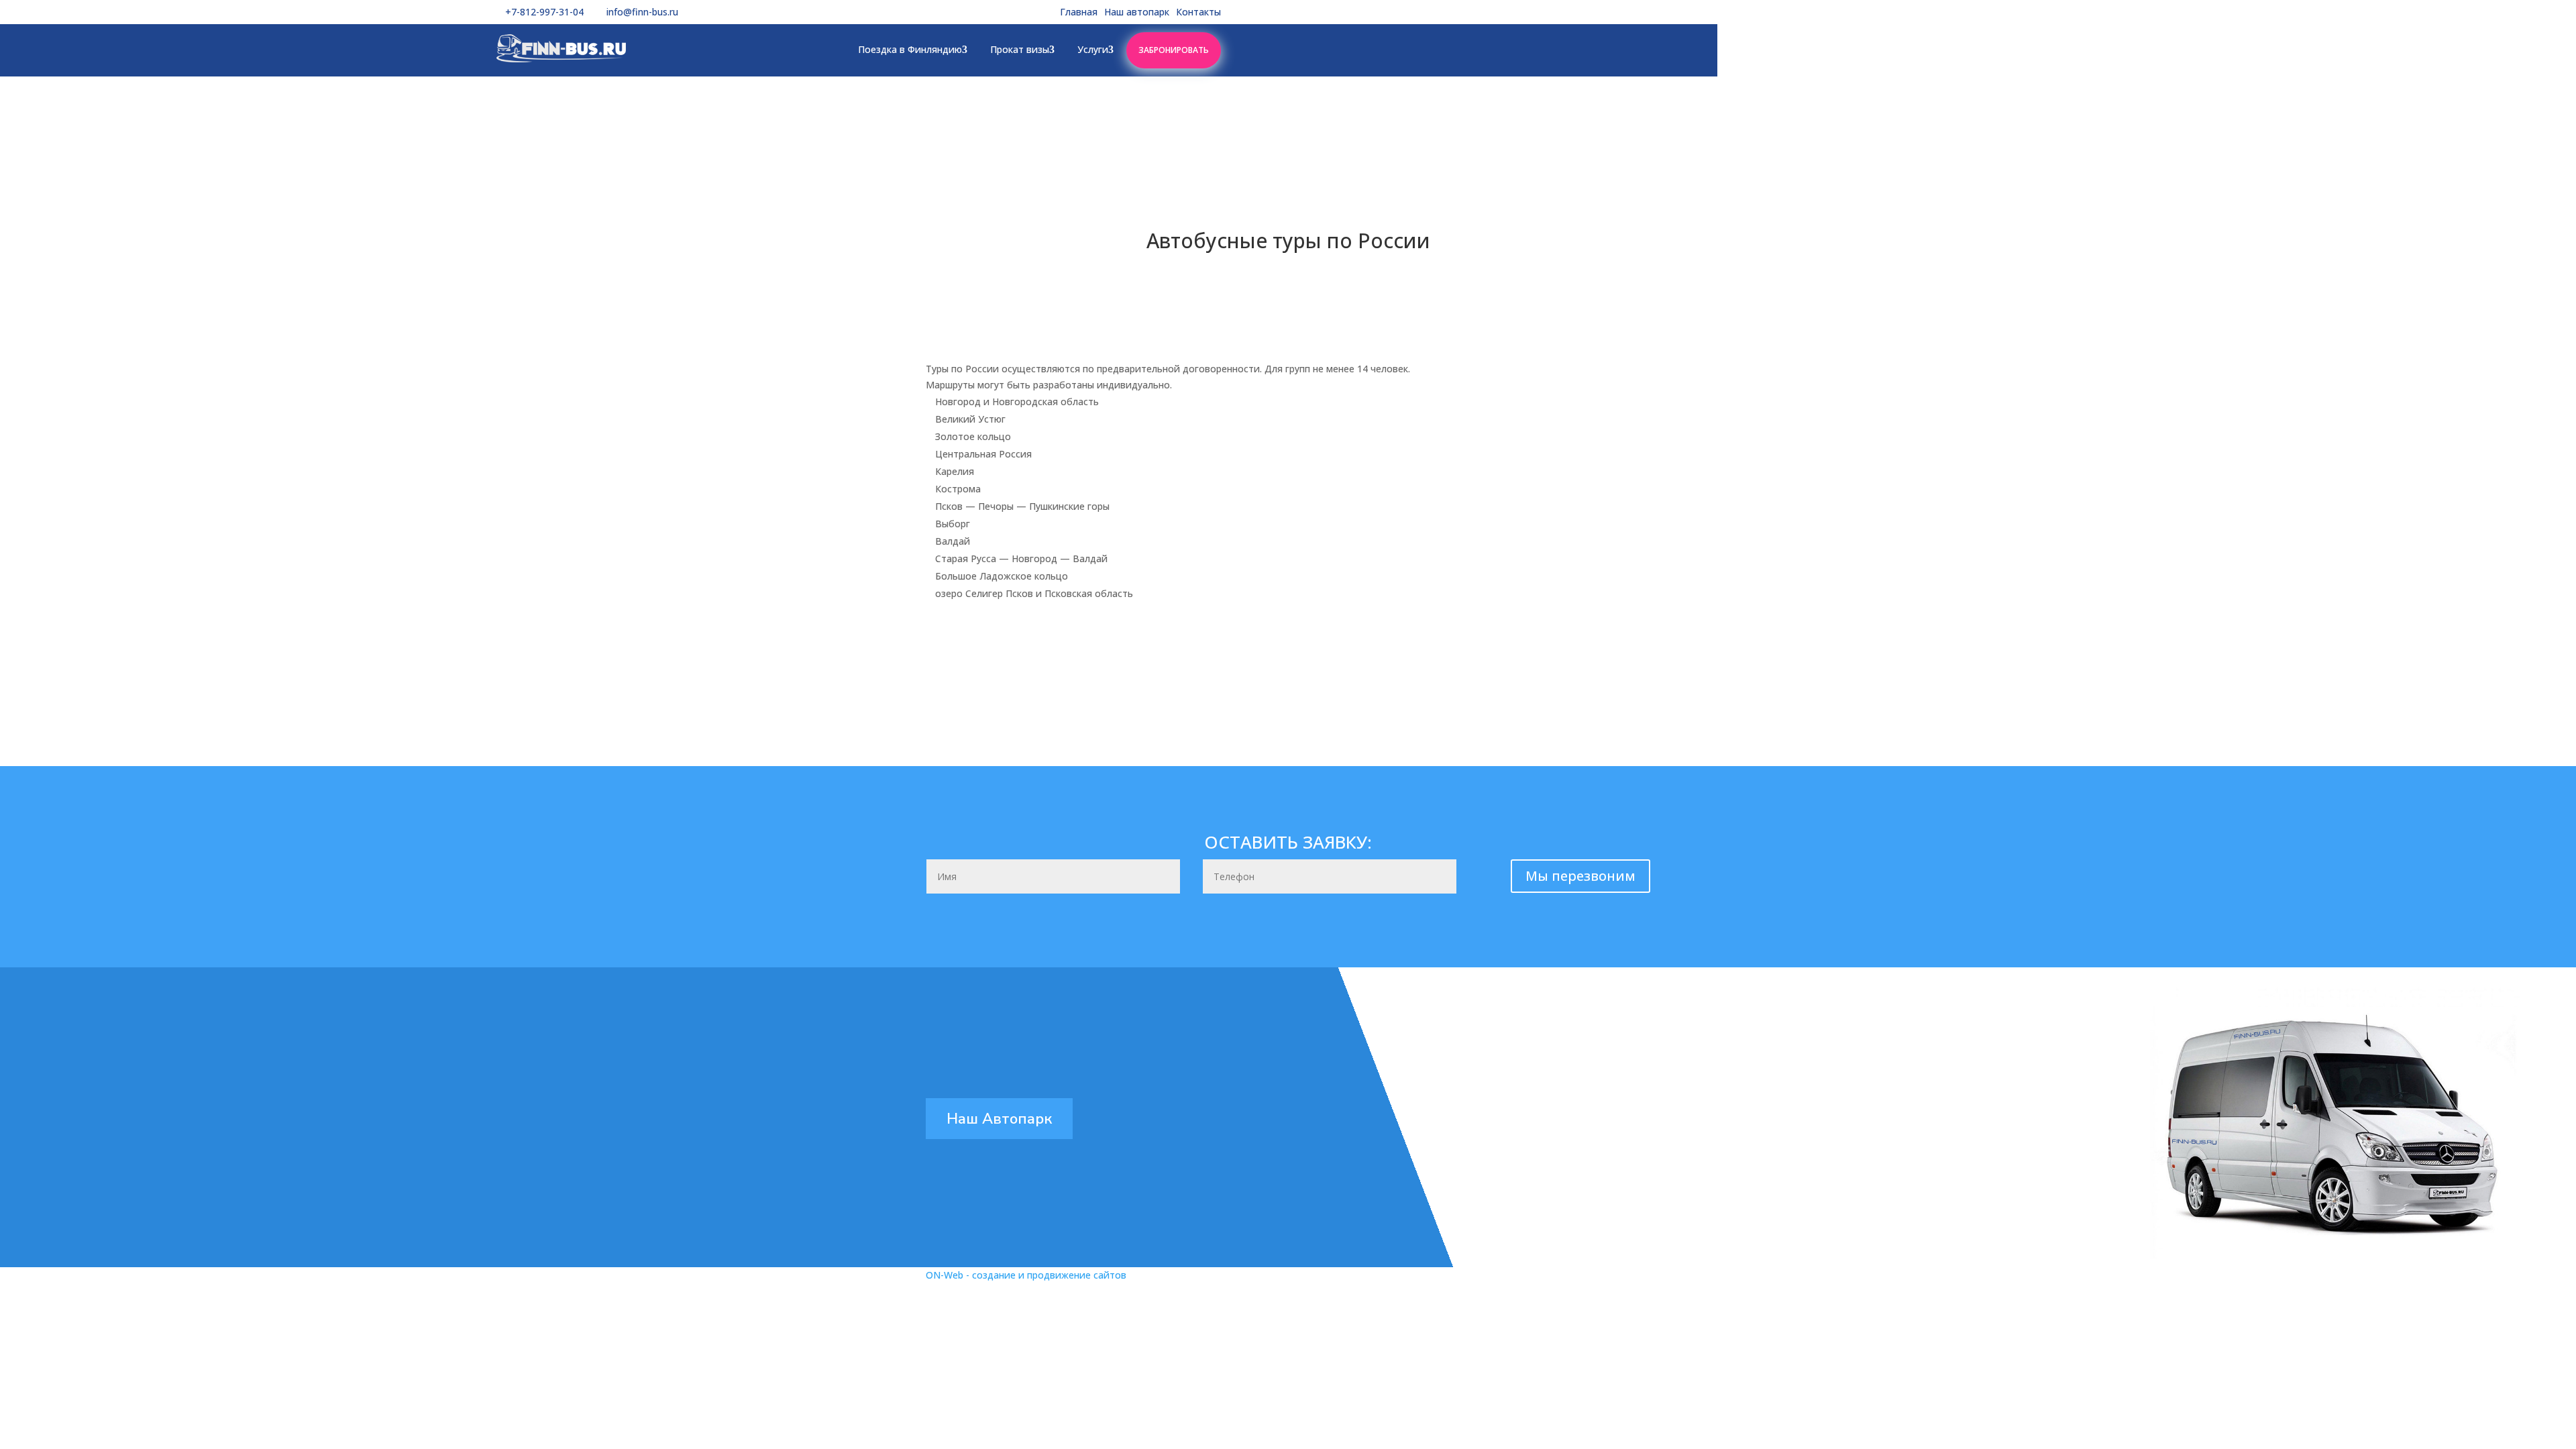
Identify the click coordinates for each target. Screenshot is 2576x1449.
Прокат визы (1020, 49)
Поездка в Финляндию (910, 49)
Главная (1079, 12)
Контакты (1198, 12)
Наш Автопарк (999, 1118)
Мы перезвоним (1580, 876)
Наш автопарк (1137, 12)
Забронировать (1174, 50)
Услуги (1093, 49)
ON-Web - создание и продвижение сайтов (1026, 1275)
